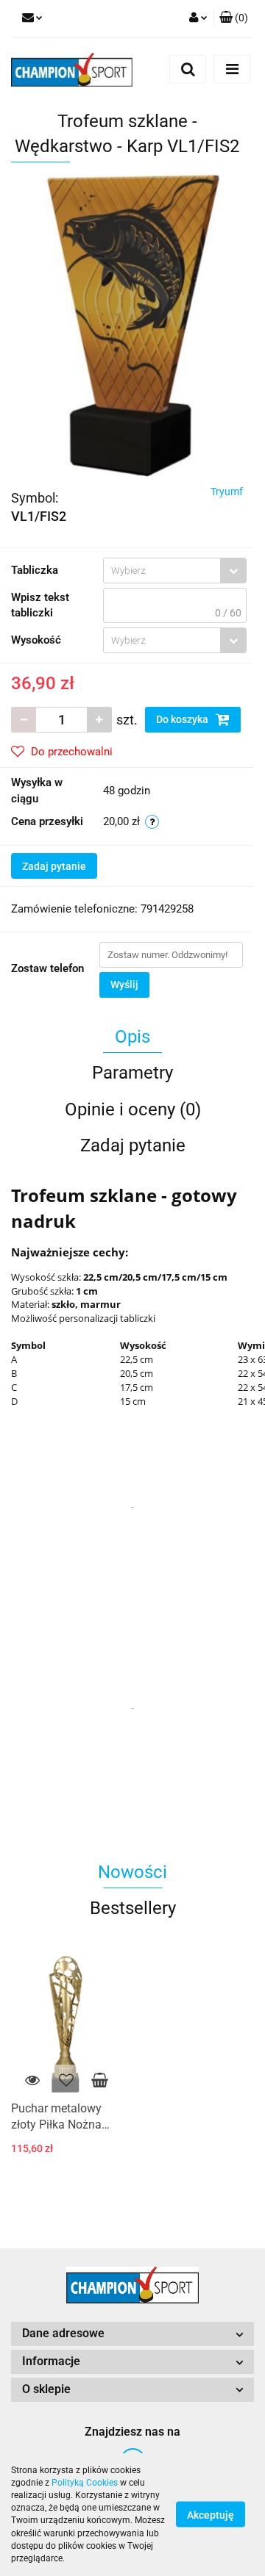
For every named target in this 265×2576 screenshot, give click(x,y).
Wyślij (124, 985)
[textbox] (162, 571)
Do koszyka (183, 719)
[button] (234, 18)
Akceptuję (211, 2515)
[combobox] (175, 571)
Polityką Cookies (85, 2483)
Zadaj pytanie (54, 866)
